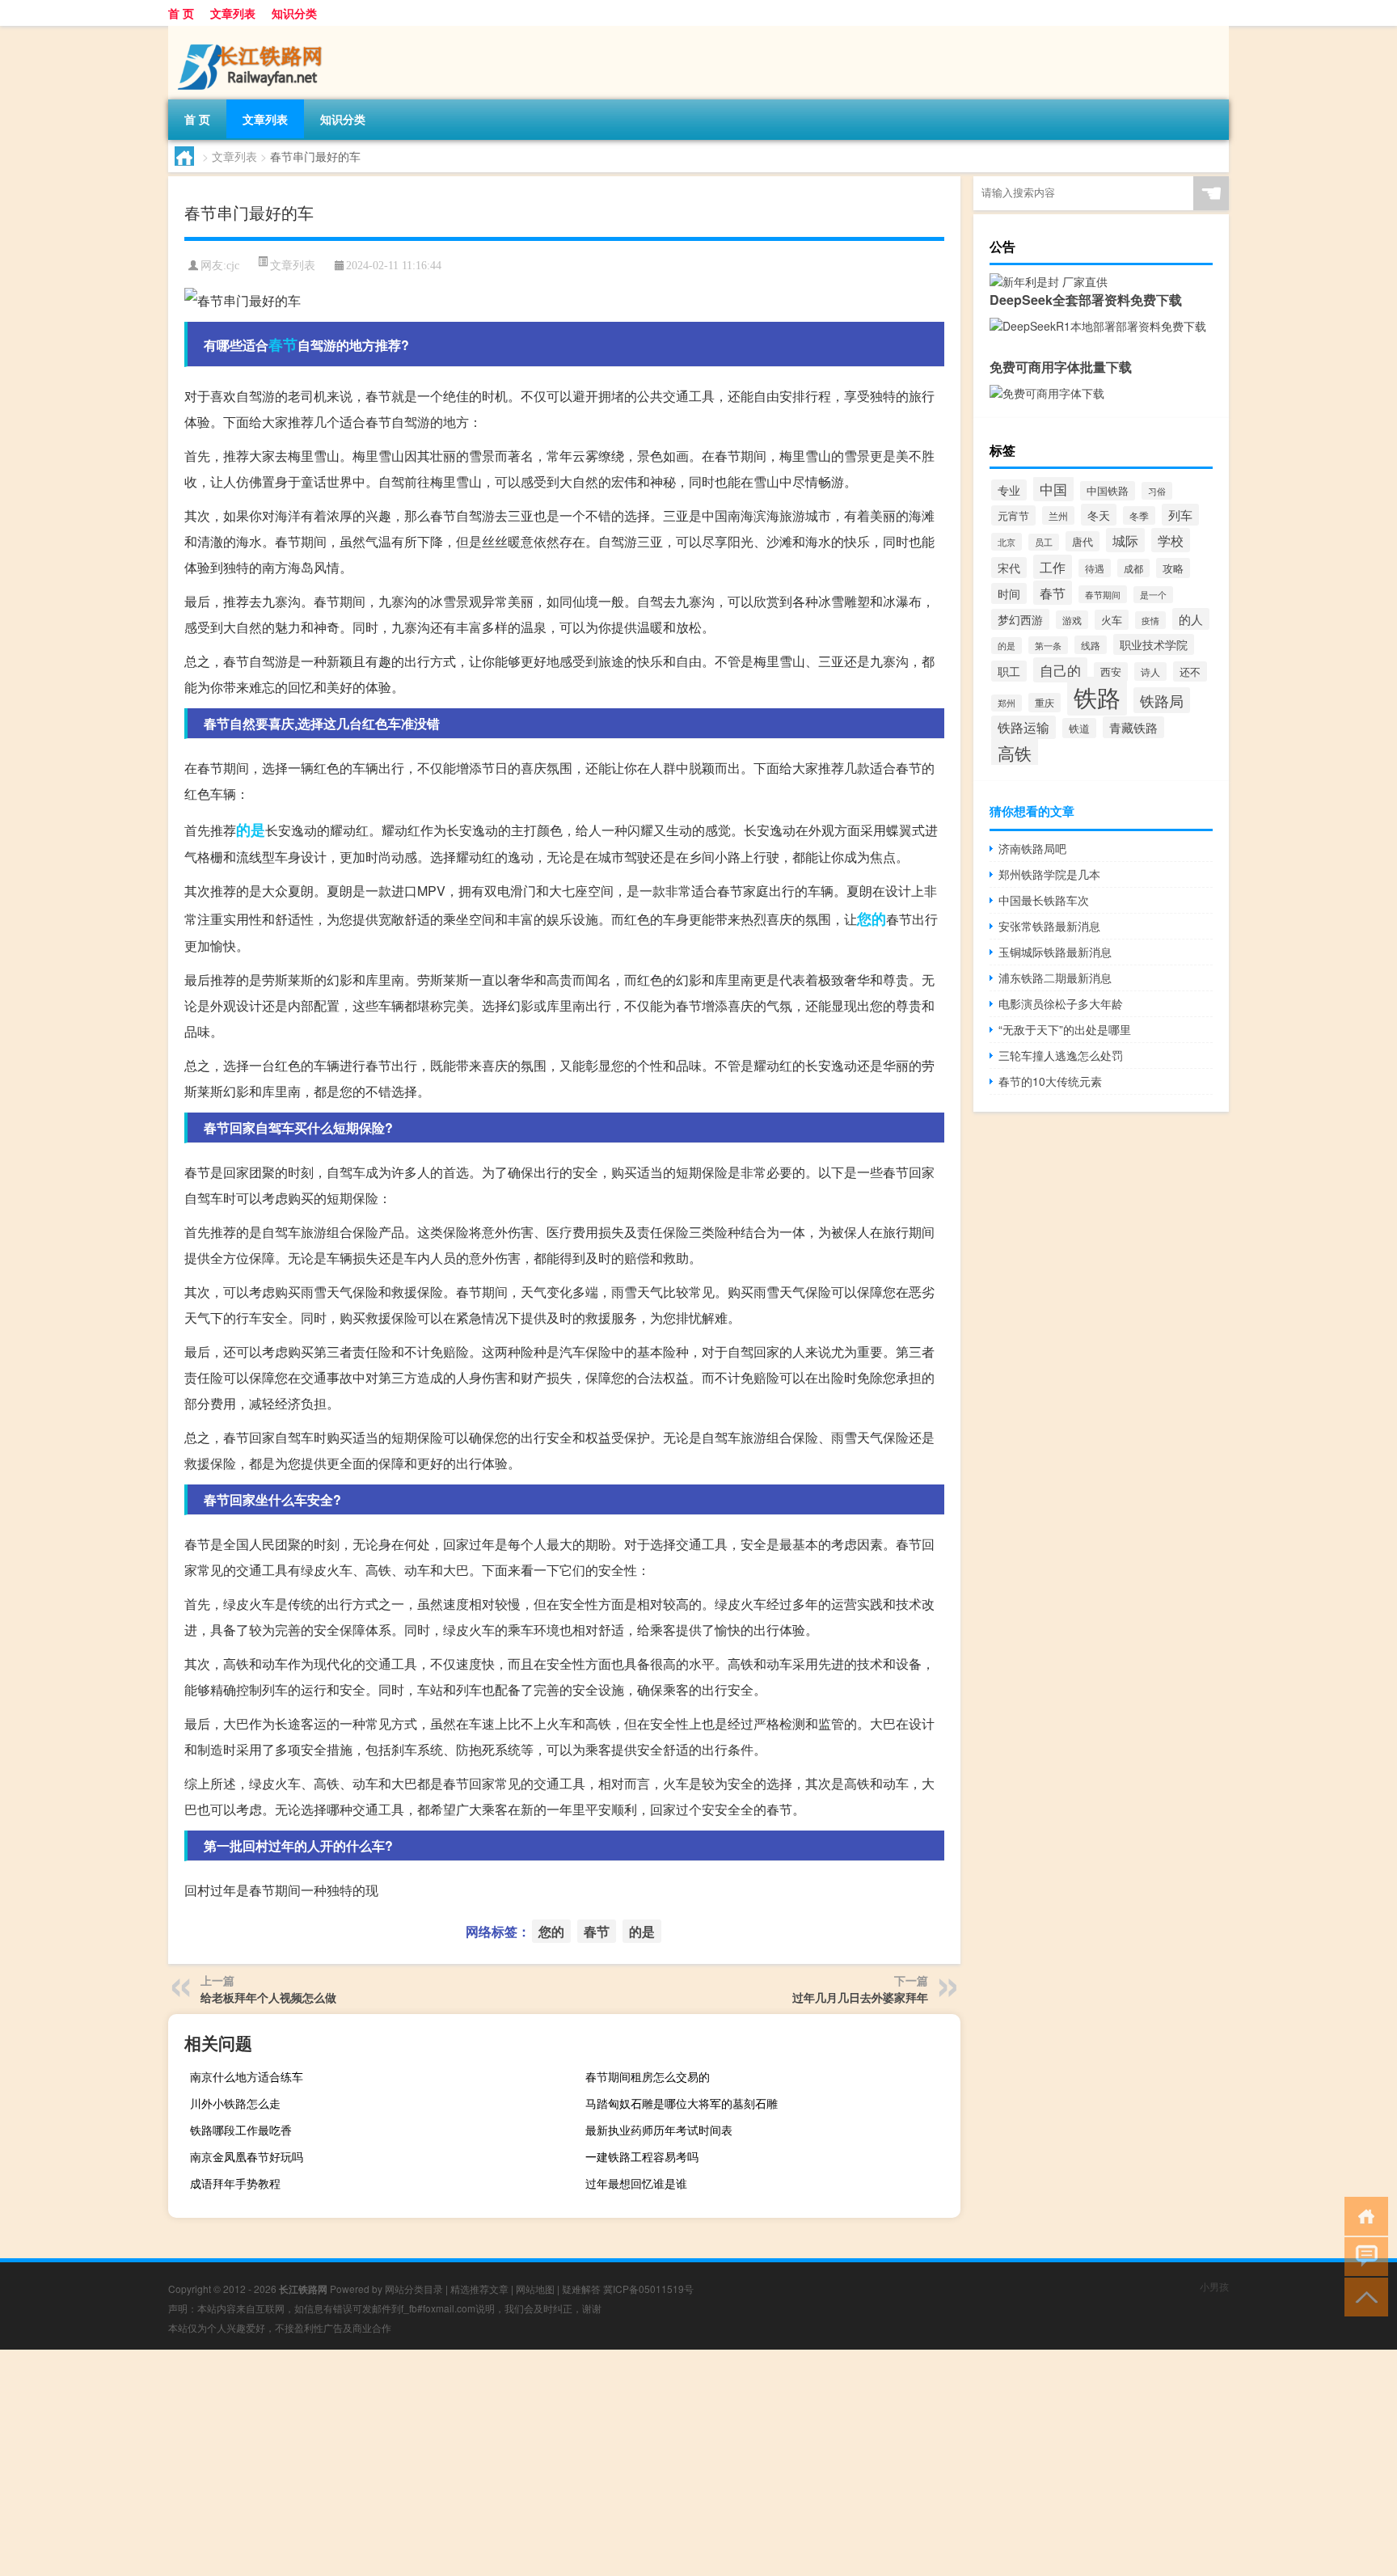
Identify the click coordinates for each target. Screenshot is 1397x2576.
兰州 (1058, 515)
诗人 (1150, 671)
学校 (1171, 540)
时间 (1009, 593)
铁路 (1097, 696)
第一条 (1048, 645)
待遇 (1095, 568)
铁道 (1079, 728)
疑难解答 (581, 2289)
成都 (1133, 568)
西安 (1111, 672)
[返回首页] (1363, 2215)
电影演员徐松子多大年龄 (1061, 1003)
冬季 (1139, 515)
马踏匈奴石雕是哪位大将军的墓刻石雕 (682, 2103)
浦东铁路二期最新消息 (1055, 978)
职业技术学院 (1154, 644)
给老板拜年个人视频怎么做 (268, 1997)
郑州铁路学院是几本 (1049, 874)
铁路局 (1162, 700)
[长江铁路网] (253, 32)
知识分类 (294, 13)
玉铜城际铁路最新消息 (1055, 952)
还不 (1190, 671)
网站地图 (535, 2289)
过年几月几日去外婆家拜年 (860, 1997)
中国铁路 (1108, 491)
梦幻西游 (1020, 619)
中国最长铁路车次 (1044, 900)
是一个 (1153, 595)
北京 (1007, 542)
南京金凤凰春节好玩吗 (247, 2156)
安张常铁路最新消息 (1049, 926)
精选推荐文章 (479, 2289)
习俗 (1157, 491)
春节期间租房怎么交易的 (648, 2076)
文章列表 (233, 13)
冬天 (1099, 515)
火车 (1112, 620)
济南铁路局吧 (1032, 848)
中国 (1053, 489)
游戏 (1072, 620)
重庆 (1045, 703)
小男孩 (1214, 2286)
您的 (872, 918)
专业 (1009, 490)
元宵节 (1013, 515)
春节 (283, 344)
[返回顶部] (1363, 2296)
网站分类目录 (414, 2289)
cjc (233, 266)
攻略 (1173, 568)
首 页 (181, 13)
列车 (1180, 515)
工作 (1053, 567)
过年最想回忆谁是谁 (636, 2183)
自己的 (1060, 670)
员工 (1044, 542)
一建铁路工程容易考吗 (642, 2156)
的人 (1191, 619)
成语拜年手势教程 (235, 2183)
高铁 (1015, 752)
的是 (251, 830)
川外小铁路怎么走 (235, 2103)
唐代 (1083, 541)
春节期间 (1103, 594)
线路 (1091, 645)
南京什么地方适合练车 (247, 2076)
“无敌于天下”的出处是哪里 (1065, 1029)
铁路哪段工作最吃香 (241, 2130)
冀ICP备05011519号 (648, 2289)
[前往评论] (1363, 2255)
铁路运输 (1023, 727)
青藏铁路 (1133, 727)
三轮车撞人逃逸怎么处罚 (1061, 1055)
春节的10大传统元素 (1050, 1081)
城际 (1125, 540)
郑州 (1007, 703)
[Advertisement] (485, 2463)
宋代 (1009, 568)
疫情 (1150, 620)
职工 (1009, 671)
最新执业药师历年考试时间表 (659, 2130)
